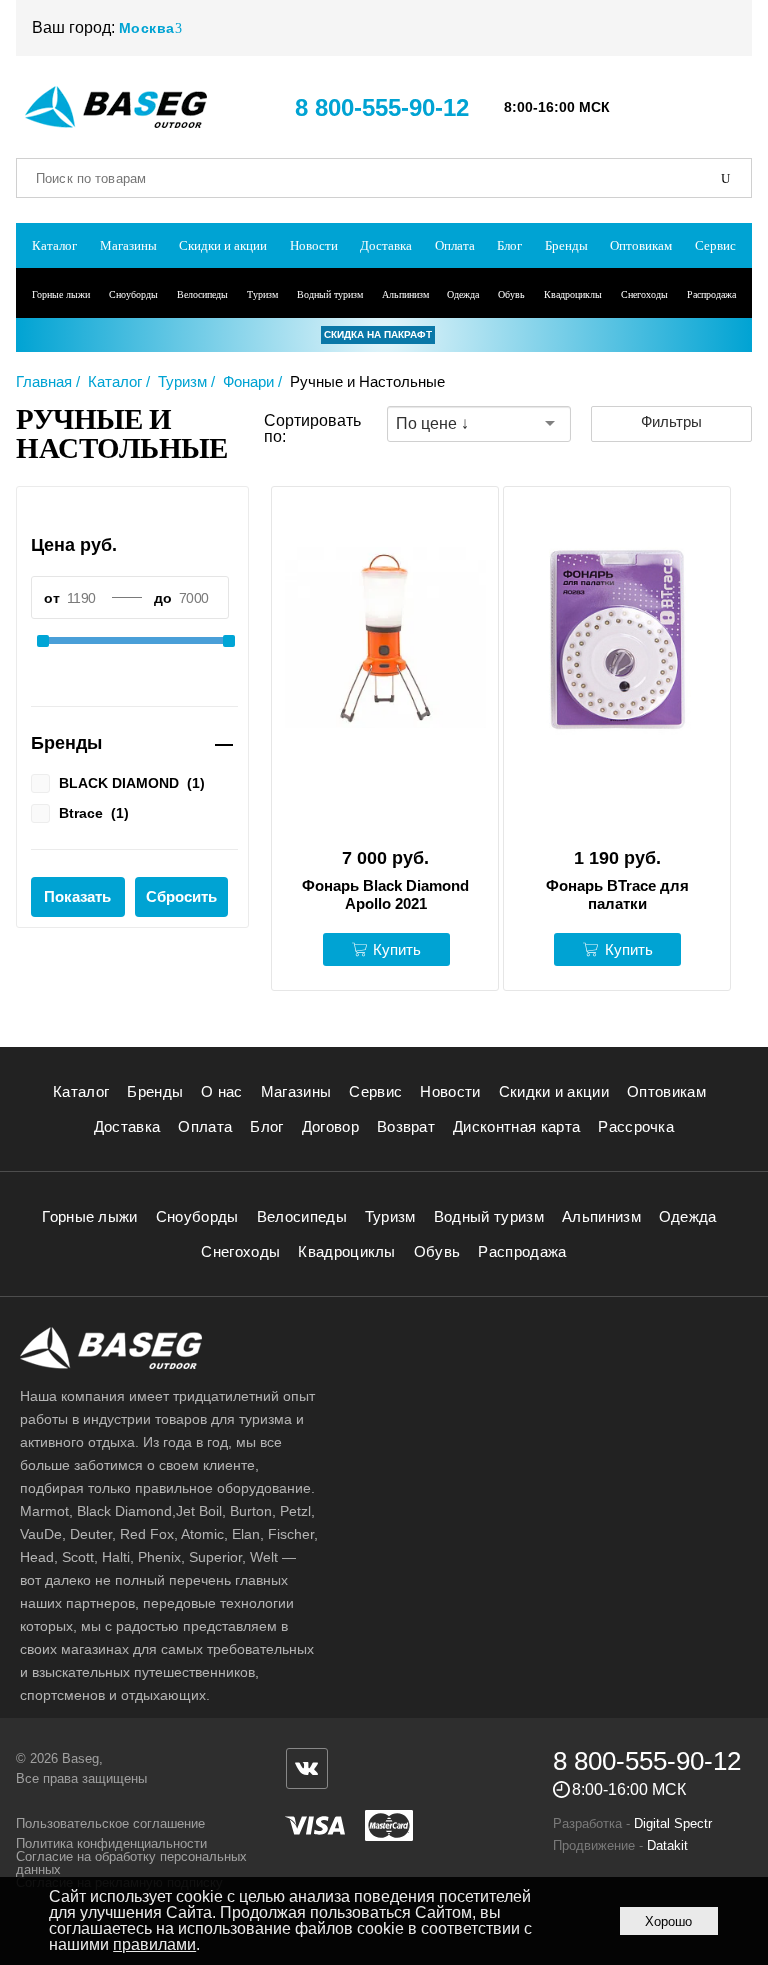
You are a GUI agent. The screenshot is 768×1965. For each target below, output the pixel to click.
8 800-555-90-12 (382, 107)
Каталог (54, 245)
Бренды (566, 245)
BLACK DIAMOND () (132, 782)
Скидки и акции (223, 245)
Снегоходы (644, 294)
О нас (222, 1091)
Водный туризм (330, 294)
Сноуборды (133, 294)
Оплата (455, 245)
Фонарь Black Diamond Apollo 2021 (385, 894)
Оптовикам (641, 245)
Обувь (511, 294)
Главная (44, 381)
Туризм (262, 294)
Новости (314, 245)
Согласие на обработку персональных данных (131, 1863)
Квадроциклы (573, 294)
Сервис (715, 245)
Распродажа (711, 294)
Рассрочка (636, 1126)
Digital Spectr (673, 1823)
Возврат (406, 1126)
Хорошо (668, 1921)
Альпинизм (405, 294)
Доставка (386, 245)
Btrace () (94, 812)
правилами (154, 1944)
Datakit (667, 1845)
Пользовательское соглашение (110, 1823)
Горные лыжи (61, 294)
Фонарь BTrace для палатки (617, 894)
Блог (509, 245)
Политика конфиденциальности (111, 1843)
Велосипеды (202, 294)
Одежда (463, 294)
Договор (330, 1126)
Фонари (248, 381)
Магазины (128, 245)
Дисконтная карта (516, 1126)
